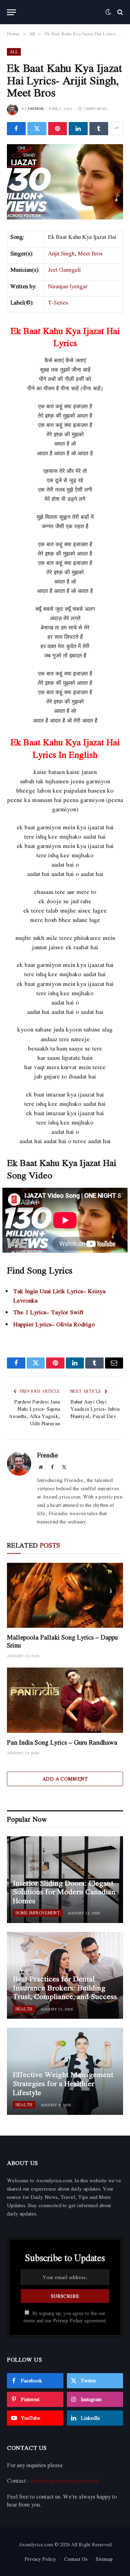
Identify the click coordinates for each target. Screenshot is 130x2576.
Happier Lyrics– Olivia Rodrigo (54, 1324)
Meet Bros (90, 253)
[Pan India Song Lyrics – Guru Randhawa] (65, 1700)
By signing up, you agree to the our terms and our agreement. (65, 2317)
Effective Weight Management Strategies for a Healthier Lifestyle (63, 2083)
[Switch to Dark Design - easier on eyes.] (108, 12)
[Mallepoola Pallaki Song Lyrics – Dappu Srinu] (65, 1595)
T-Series (58, 302)
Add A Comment (65, 1779)
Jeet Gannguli (64, 270)
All (14, 52)
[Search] (119, 12)
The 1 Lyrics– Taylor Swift (48, 1312)
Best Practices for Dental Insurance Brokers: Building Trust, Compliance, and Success (65, 1987)
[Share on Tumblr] (99, 129)
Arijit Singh (61, 253)
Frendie (36, 109)
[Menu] (11, 12)
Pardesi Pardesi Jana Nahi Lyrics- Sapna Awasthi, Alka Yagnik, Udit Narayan (34, 1412)
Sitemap (104, 2559)
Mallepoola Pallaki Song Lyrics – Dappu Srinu (62, 1641)
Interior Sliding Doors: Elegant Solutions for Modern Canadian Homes (64, 1892)
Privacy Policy (68, 2321)
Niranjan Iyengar (68, 286)
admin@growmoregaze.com (64, 2481)
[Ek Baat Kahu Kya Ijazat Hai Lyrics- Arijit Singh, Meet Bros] (65, 182)
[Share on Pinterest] (58, 129)
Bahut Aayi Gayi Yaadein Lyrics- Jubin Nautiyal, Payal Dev (95, 1409)
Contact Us (76, 2559)
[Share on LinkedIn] (78, 129)
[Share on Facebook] (16, 129)
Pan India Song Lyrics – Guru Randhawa (62, 1742)
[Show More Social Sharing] (116, 129)
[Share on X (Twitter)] (37, 129)
